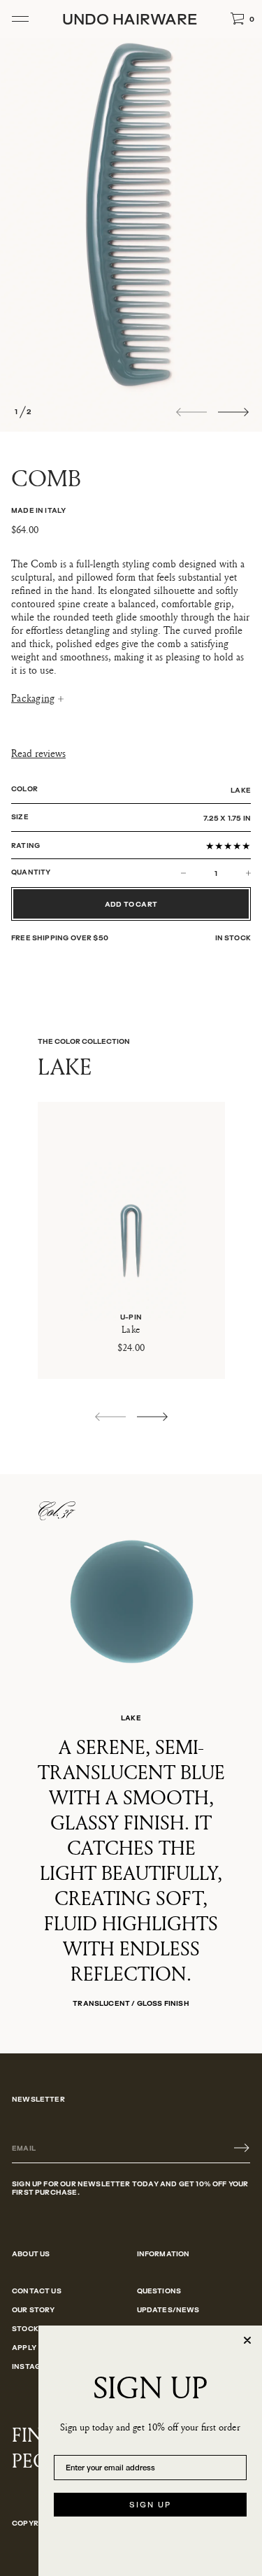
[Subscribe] (242, 2148)
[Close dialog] (247, 2340)
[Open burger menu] (20, 19)
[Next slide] (233, 412)
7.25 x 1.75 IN (227, 818)
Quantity (31, 872)
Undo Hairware (130, 19)
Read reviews (38, 754)
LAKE (241, 790)
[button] (242, 19)
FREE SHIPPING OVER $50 (60, 937)
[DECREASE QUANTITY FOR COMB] (196, 873)
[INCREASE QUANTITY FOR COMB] (235, 873)
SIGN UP (150, 2505)
